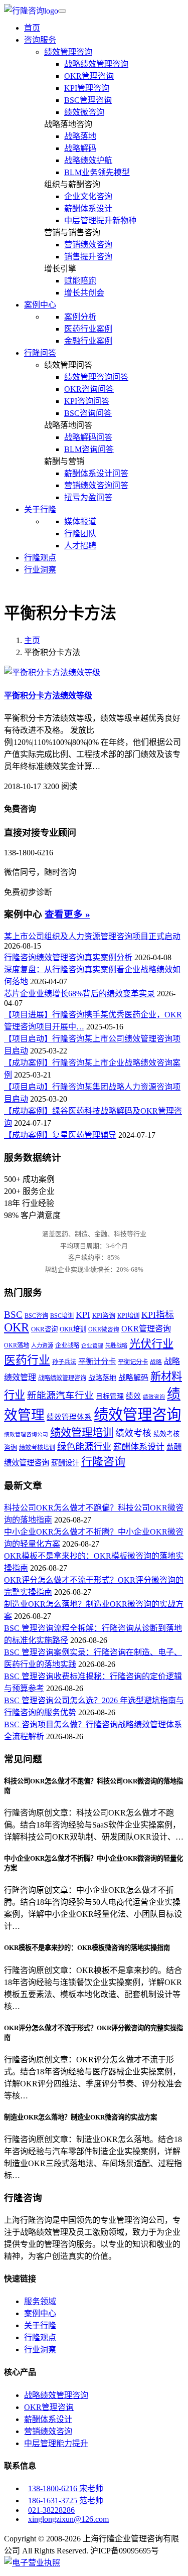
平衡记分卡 (133, 1362)
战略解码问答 (88, 437)
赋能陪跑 (80, 281)
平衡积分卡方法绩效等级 (48, 696)
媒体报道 (80, 521)
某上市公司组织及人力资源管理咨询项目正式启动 (92, 936)
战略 (156, 1362)
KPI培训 (128, 1316)
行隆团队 (80, 534)
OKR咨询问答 (89, 389)
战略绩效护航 (88, 160)
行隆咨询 (103, 1462)
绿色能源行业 (84, 1447)
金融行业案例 (88, 341)
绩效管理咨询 (68, 52)
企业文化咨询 (88, 196)
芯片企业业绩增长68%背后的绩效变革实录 (79, 994)
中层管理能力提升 (56, 2443)
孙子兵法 (64, 1362)
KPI (83, 1315)
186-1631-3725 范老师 (66, 2501)
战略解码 (80, 148)
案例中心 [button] (40, 305)
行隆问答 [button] (40, 353)
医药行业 (27, 1360)
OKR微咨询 (104, 1330)
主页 (32, 640)
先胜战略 (116, 1345)
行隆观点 (40, 558)
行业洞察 (40, 570)
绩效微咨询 (84, 112)
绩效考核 (133, 1433)
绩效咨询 (154, 1397)
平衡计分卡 (97, 1361)
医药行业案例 (88, 329)
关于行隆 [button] (40, 509)
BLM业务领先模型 (97, 172)
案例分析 (80, 317)
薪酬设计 (65, 1463)
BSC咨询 (36, 1316)
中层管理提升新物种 (100, 220)
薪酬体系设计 (88, 208)
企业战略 (67, 1345)
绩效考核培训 (37, 1448)
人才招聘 (80, 546)
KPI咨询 (104, 1316)
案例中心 (40, 2313)
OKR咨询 (44, 1329)
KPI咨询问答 (87, 401)
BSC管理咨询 (88, 100)
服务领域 (40, 2301)
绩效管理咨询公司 (26, 1434)
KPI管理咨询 (87, 88)
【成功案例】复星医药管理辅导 (60, 1135)
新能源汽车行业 (60, 1395)
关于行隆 (40, 2325)
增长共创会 (84, 293)
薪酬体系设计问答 (96, 473)
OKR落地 (17, 1345)
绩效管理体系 (69, 1417)
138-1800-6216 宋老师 (66, 2488)
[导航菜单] (62, 11)
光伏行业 (151, 1344)
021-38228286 (51, 2510)
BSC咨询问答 (88, 413)
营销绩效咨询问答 (96, 485)
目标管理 (110, 1396)
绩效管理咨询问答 (96, 377)
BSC (13, 1315)
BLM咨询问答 (89, 449)
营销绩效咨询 (88, 245)
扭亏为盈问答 (88, 497)
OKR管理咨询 (89, 76)
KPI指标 (158, 1315)
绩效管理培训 (82, 1433)
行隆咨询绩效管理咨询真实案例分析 (68, 957)
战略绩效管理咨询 (96, 64)
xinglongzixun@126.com (68, 2519)
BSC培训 (62, 1316)
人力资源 (42, 1345)
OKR (17, 1327)
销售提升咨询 (88, 257)
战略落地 (80, 136)
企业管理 (92, 1346)
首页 (32, 28)
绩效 (133, 1396)
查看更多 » (67, 914)
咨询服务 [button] (40, 40)
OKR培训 (73, 1329)
